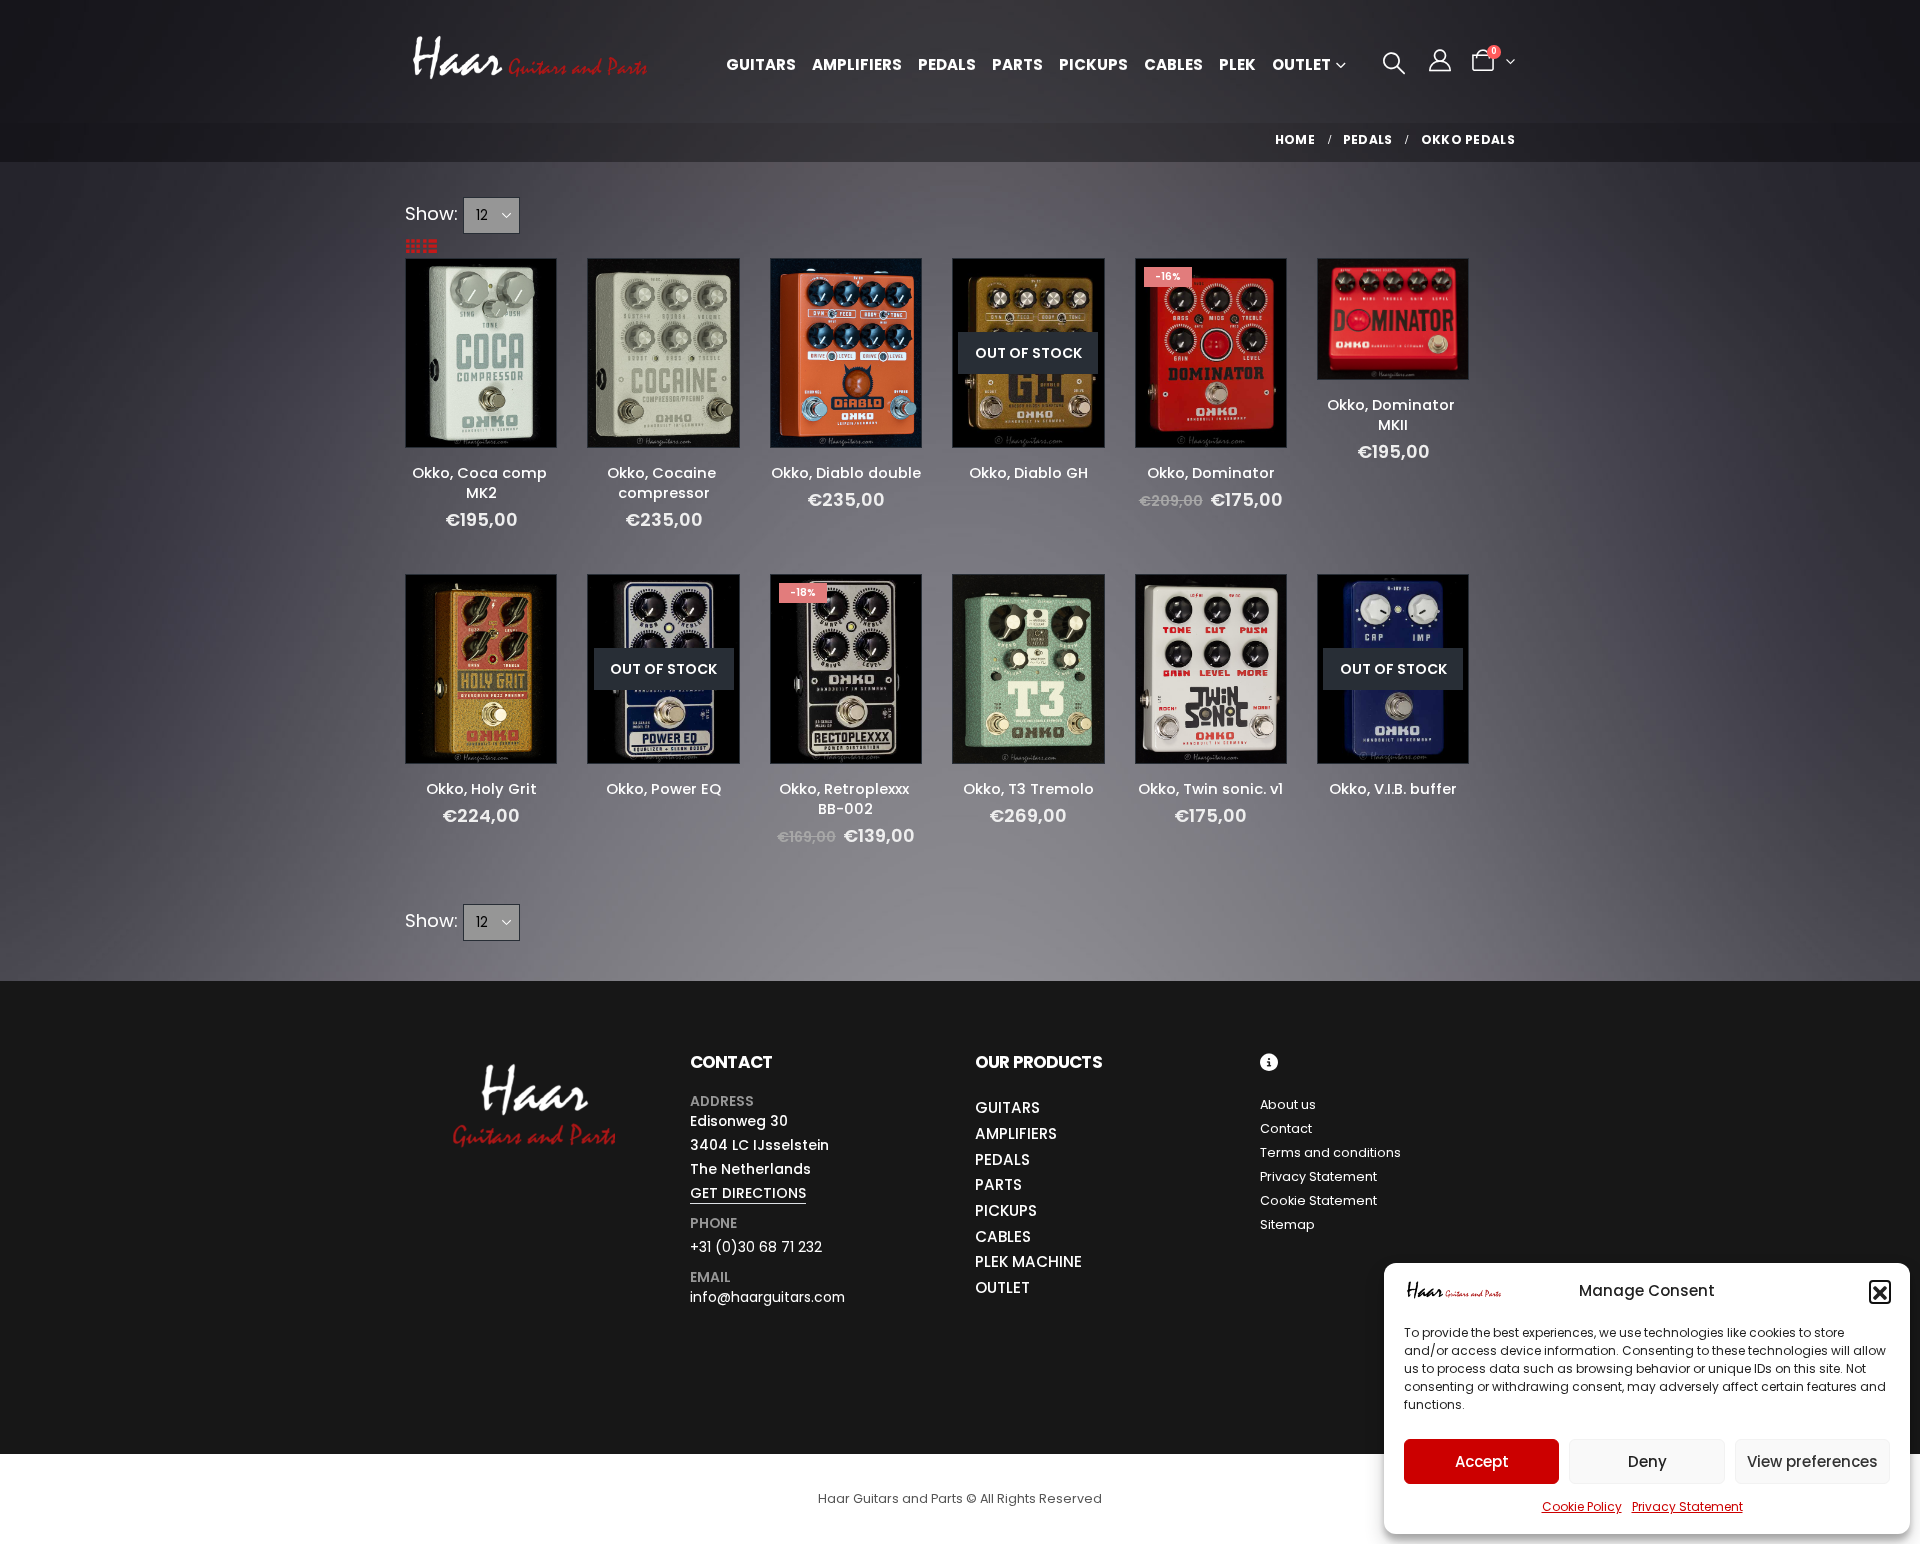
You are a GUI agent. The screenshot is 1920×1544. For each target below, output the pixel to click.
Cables (1173, 64)
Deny (1647, 1461)
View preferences (1812, 1461)
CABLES (1003, 1236)
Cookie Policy (1582, 1506)
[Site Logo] (530, 61)
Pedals (947, 64)
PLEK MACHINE (1028, 1261)
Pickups (1093, 64)
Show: (431, 214)
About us (1288, 1104)
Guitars (761, 64)
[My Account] (1440, 61)
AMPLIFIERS (1016, 1133)
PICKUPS (1006, 1210)
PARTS (998, 1184)
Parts (1017, 64)
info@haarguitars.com (767, 1297)
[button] (1880, 1291)
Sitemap (1287, 1224)
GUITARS (1007, 1107)
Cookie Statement (1318, 1200)
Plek (1237, 64)
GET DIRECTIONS (748, 1193)
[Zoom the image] (532, 1064)
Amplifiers (857, 64)
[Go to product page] (481, 353)
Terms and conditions (1330, 1152)
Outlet (1301, 64)
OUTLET (1002, 1287)
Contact (1286, 1128)
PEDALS (1002, 1159)
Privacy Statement (1687, 1506)
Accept (1482, 1461)
